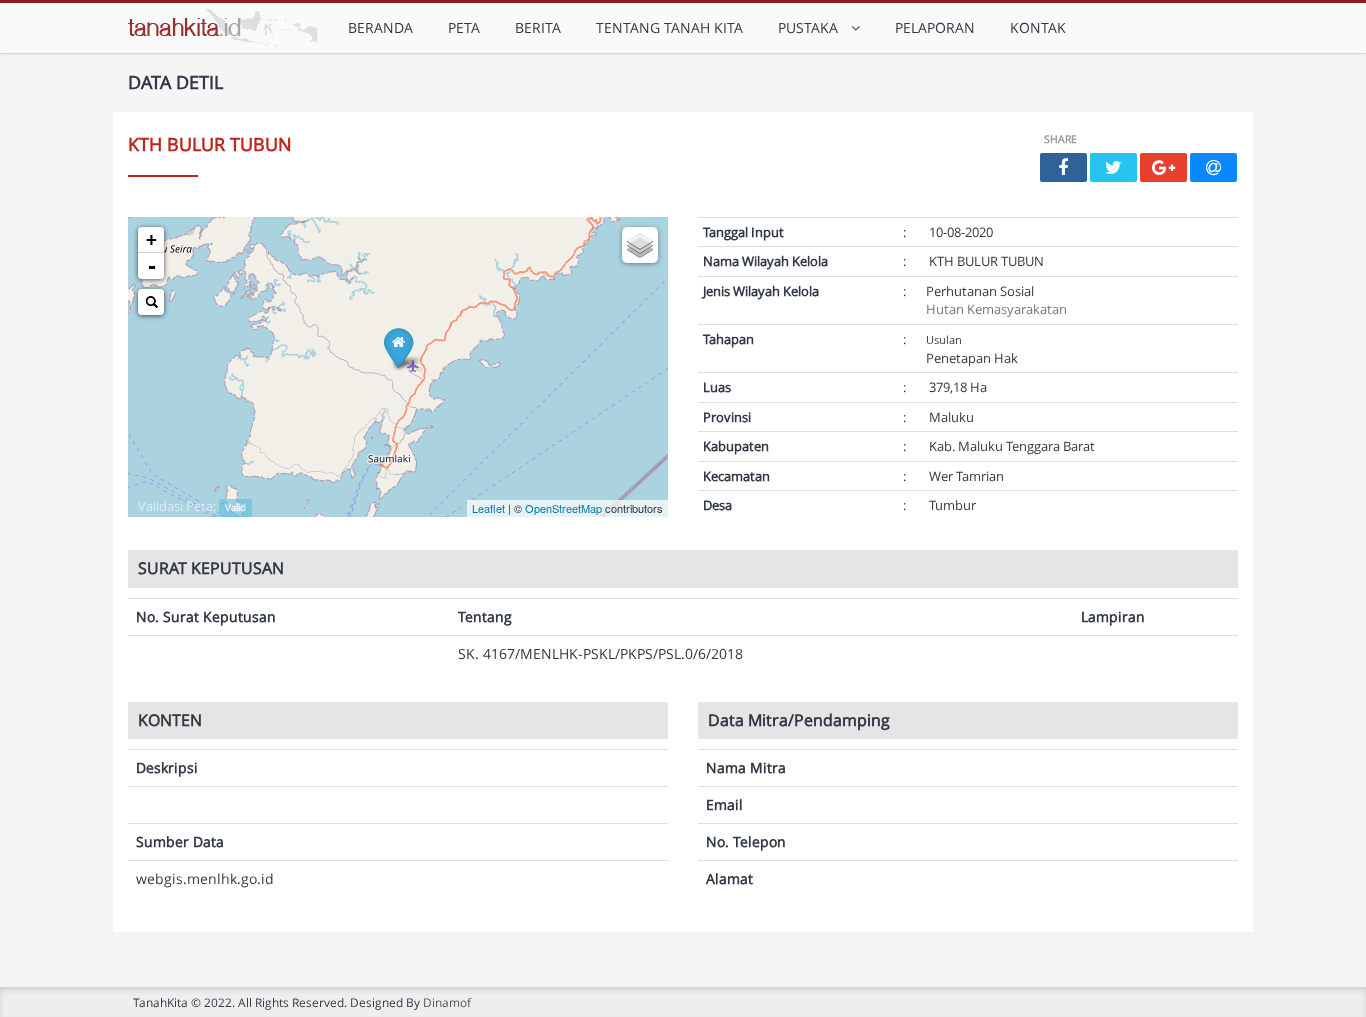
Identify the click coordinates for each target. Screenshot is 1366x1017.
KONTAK (1038, 27)
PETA (464, 27)
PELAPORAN (935, 27)
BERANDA (380, 27)
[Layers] (640, 245)
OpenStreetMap (563, 508)
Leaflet (488, 508)
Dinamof (447, 1002)
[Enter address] (151, 302)
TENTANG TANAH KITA (669, 27)
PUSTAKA (812, 27)
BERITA (538, 27)
